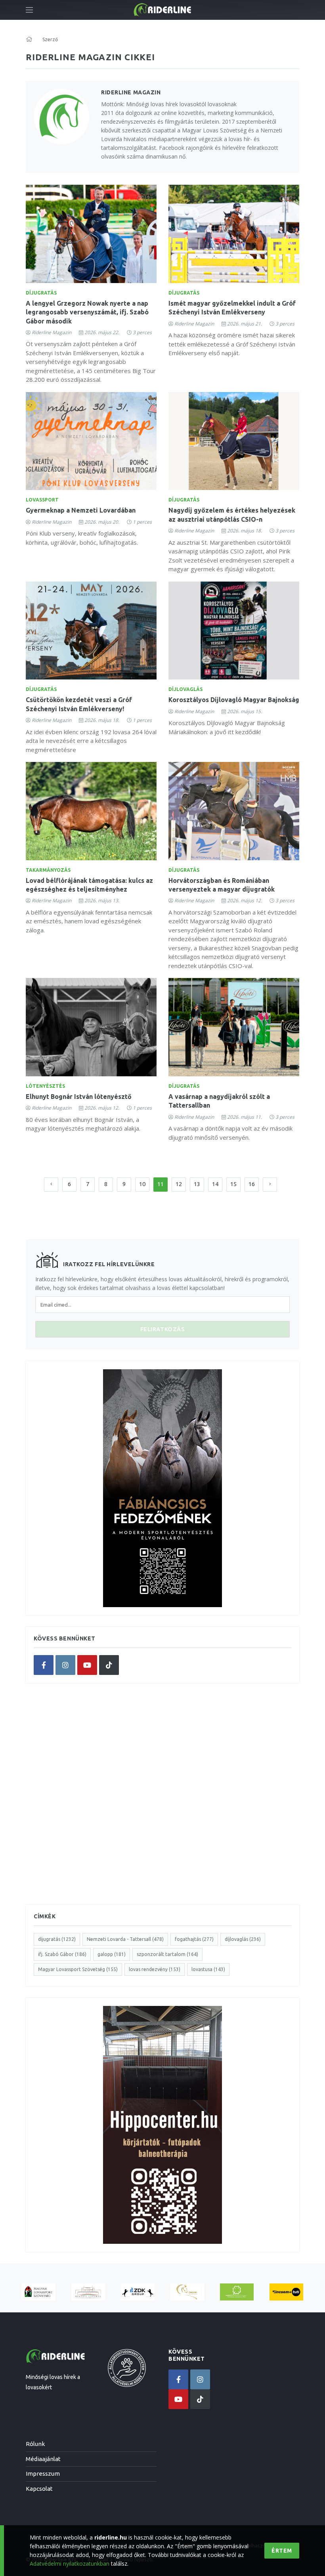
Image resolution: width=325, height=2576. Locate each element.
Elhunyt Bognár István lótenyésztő (79, 1097)
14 (215, 1184)
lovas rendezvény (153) (155, 1969)
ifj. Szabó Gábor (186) (62, 1954)
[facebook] (44, 1665)
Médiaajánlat (43, 2459)
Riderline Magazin (52, 332)
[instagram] (65, 1665)
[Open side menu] (29, 10)
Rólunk (35, 2444)
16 (252, 1184)
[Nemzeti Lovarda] (88, 2292)
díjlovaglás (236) (243, 1939)
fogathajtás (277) (194, 1939)
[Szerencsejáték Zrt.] (237, 2292)
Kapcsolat (39, 2489)
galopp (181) (112, 1954)
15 (233, 1184)
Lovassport (42, 500)
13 (197, 1184)
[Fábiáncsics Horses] (187, 2292)
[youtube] (87, 1665)
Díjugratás (41, 293)
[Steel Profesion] (138, 2292)
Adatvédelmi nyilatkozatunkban (70, 2564)
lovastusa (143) (208, 1969)
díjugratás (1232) (57, 1939)
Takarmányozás (48, 870)
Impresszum (43, 2474)
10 (142, 1184)
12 (179, 1184)
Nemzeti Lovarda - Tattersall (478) (125, 1939)
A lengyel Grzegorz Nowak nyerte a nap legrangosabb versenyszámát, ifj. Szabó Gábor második (87, 312)
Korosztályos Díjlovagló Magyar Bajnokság (234, 700)
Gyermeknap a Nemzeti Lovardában (81, 510)
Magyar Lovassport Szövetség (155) (78, 1969)
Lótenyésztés (45, 1086)
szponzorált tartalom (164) (167, 1954)
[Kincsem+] (286, 2292)
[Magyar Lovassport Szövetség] (39, 2292)
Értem (282, 2551)
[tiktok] (109, 1665)
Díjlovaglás (185, 689)
